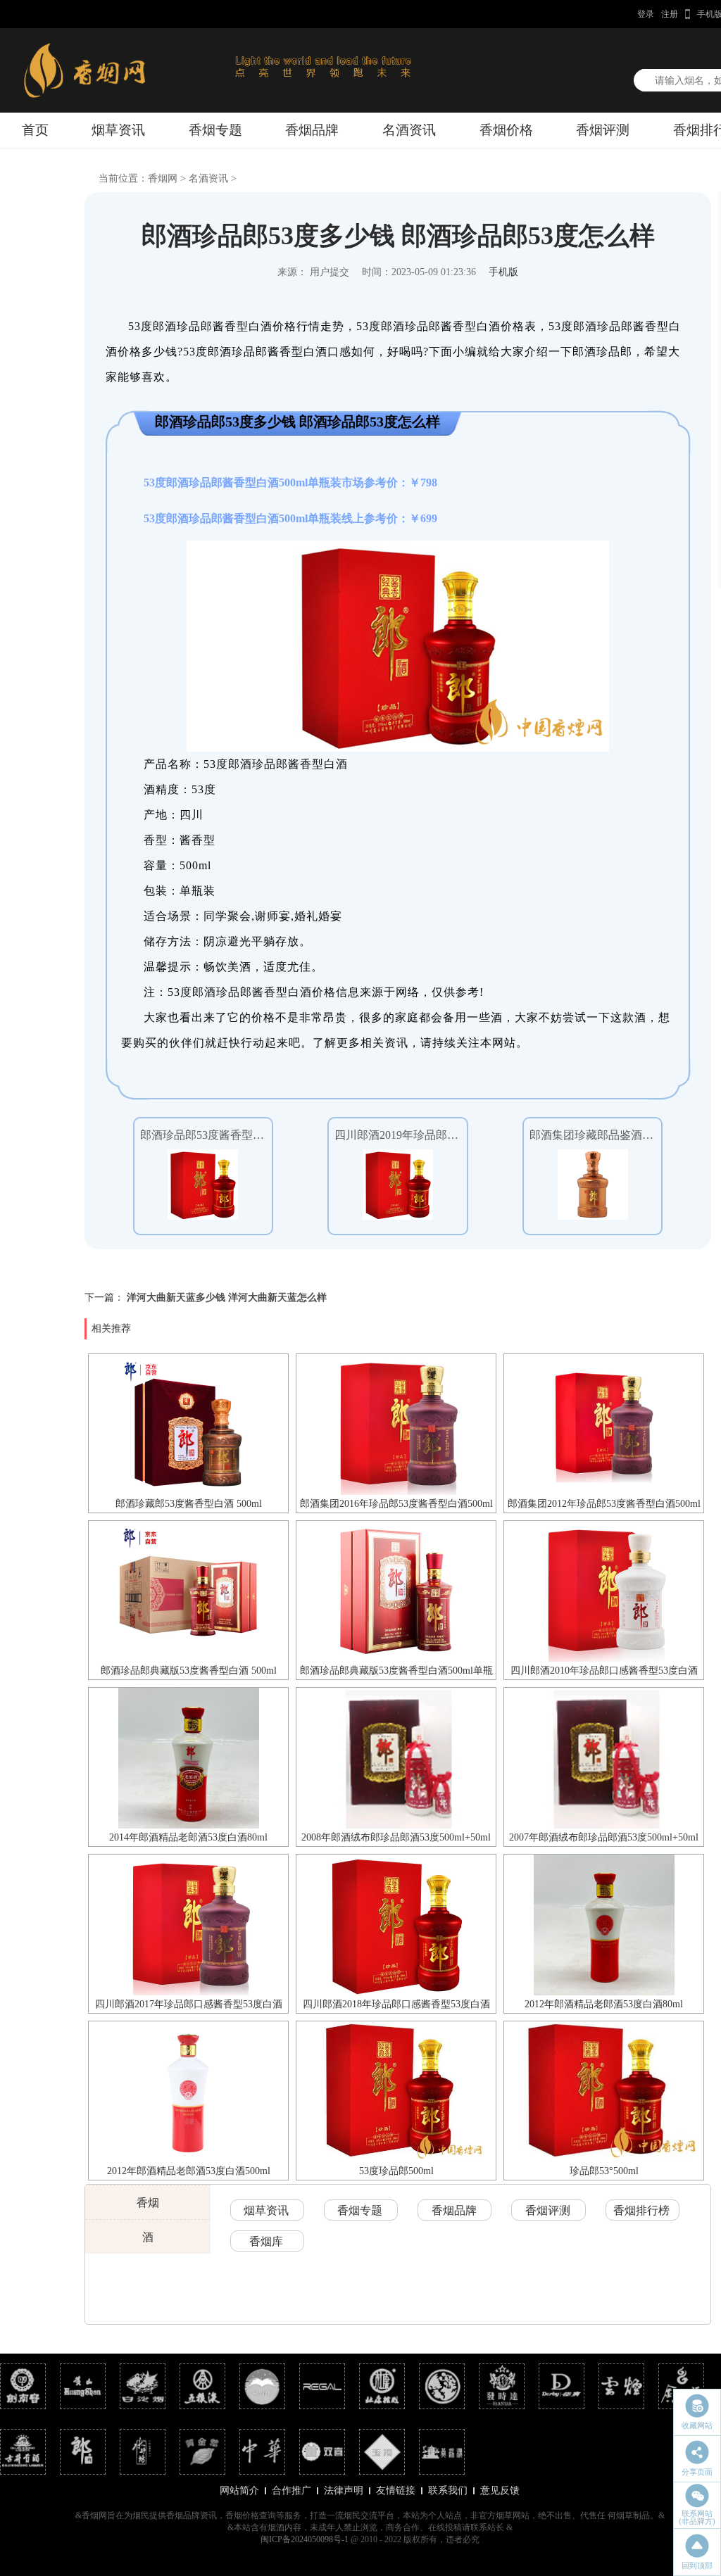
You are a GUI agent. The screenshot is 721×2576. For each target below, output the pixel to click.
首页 (35, 130)
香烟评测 (603, 130)
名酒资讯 (409, 130)
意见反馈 (500, 2490)
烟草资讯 (118, 130)
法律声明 (344, 2490)
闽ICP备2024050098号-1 (305, 2539)
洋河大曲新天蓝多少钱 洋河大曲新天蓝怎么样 (227, 1298)
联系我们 (448, 2490)
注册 (670, 14)
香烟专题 (215, 130)
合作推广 (291, 2490)
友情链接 (396, 2490)
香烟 (148, 2203)
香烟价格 (506, 130)
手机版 (503, 272)
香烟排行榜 (641, 2210)
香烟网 (163, 178)
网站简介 (239, 2490)
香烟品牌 (312, 130)
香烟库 (266, 2241)
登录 (646, 14)
